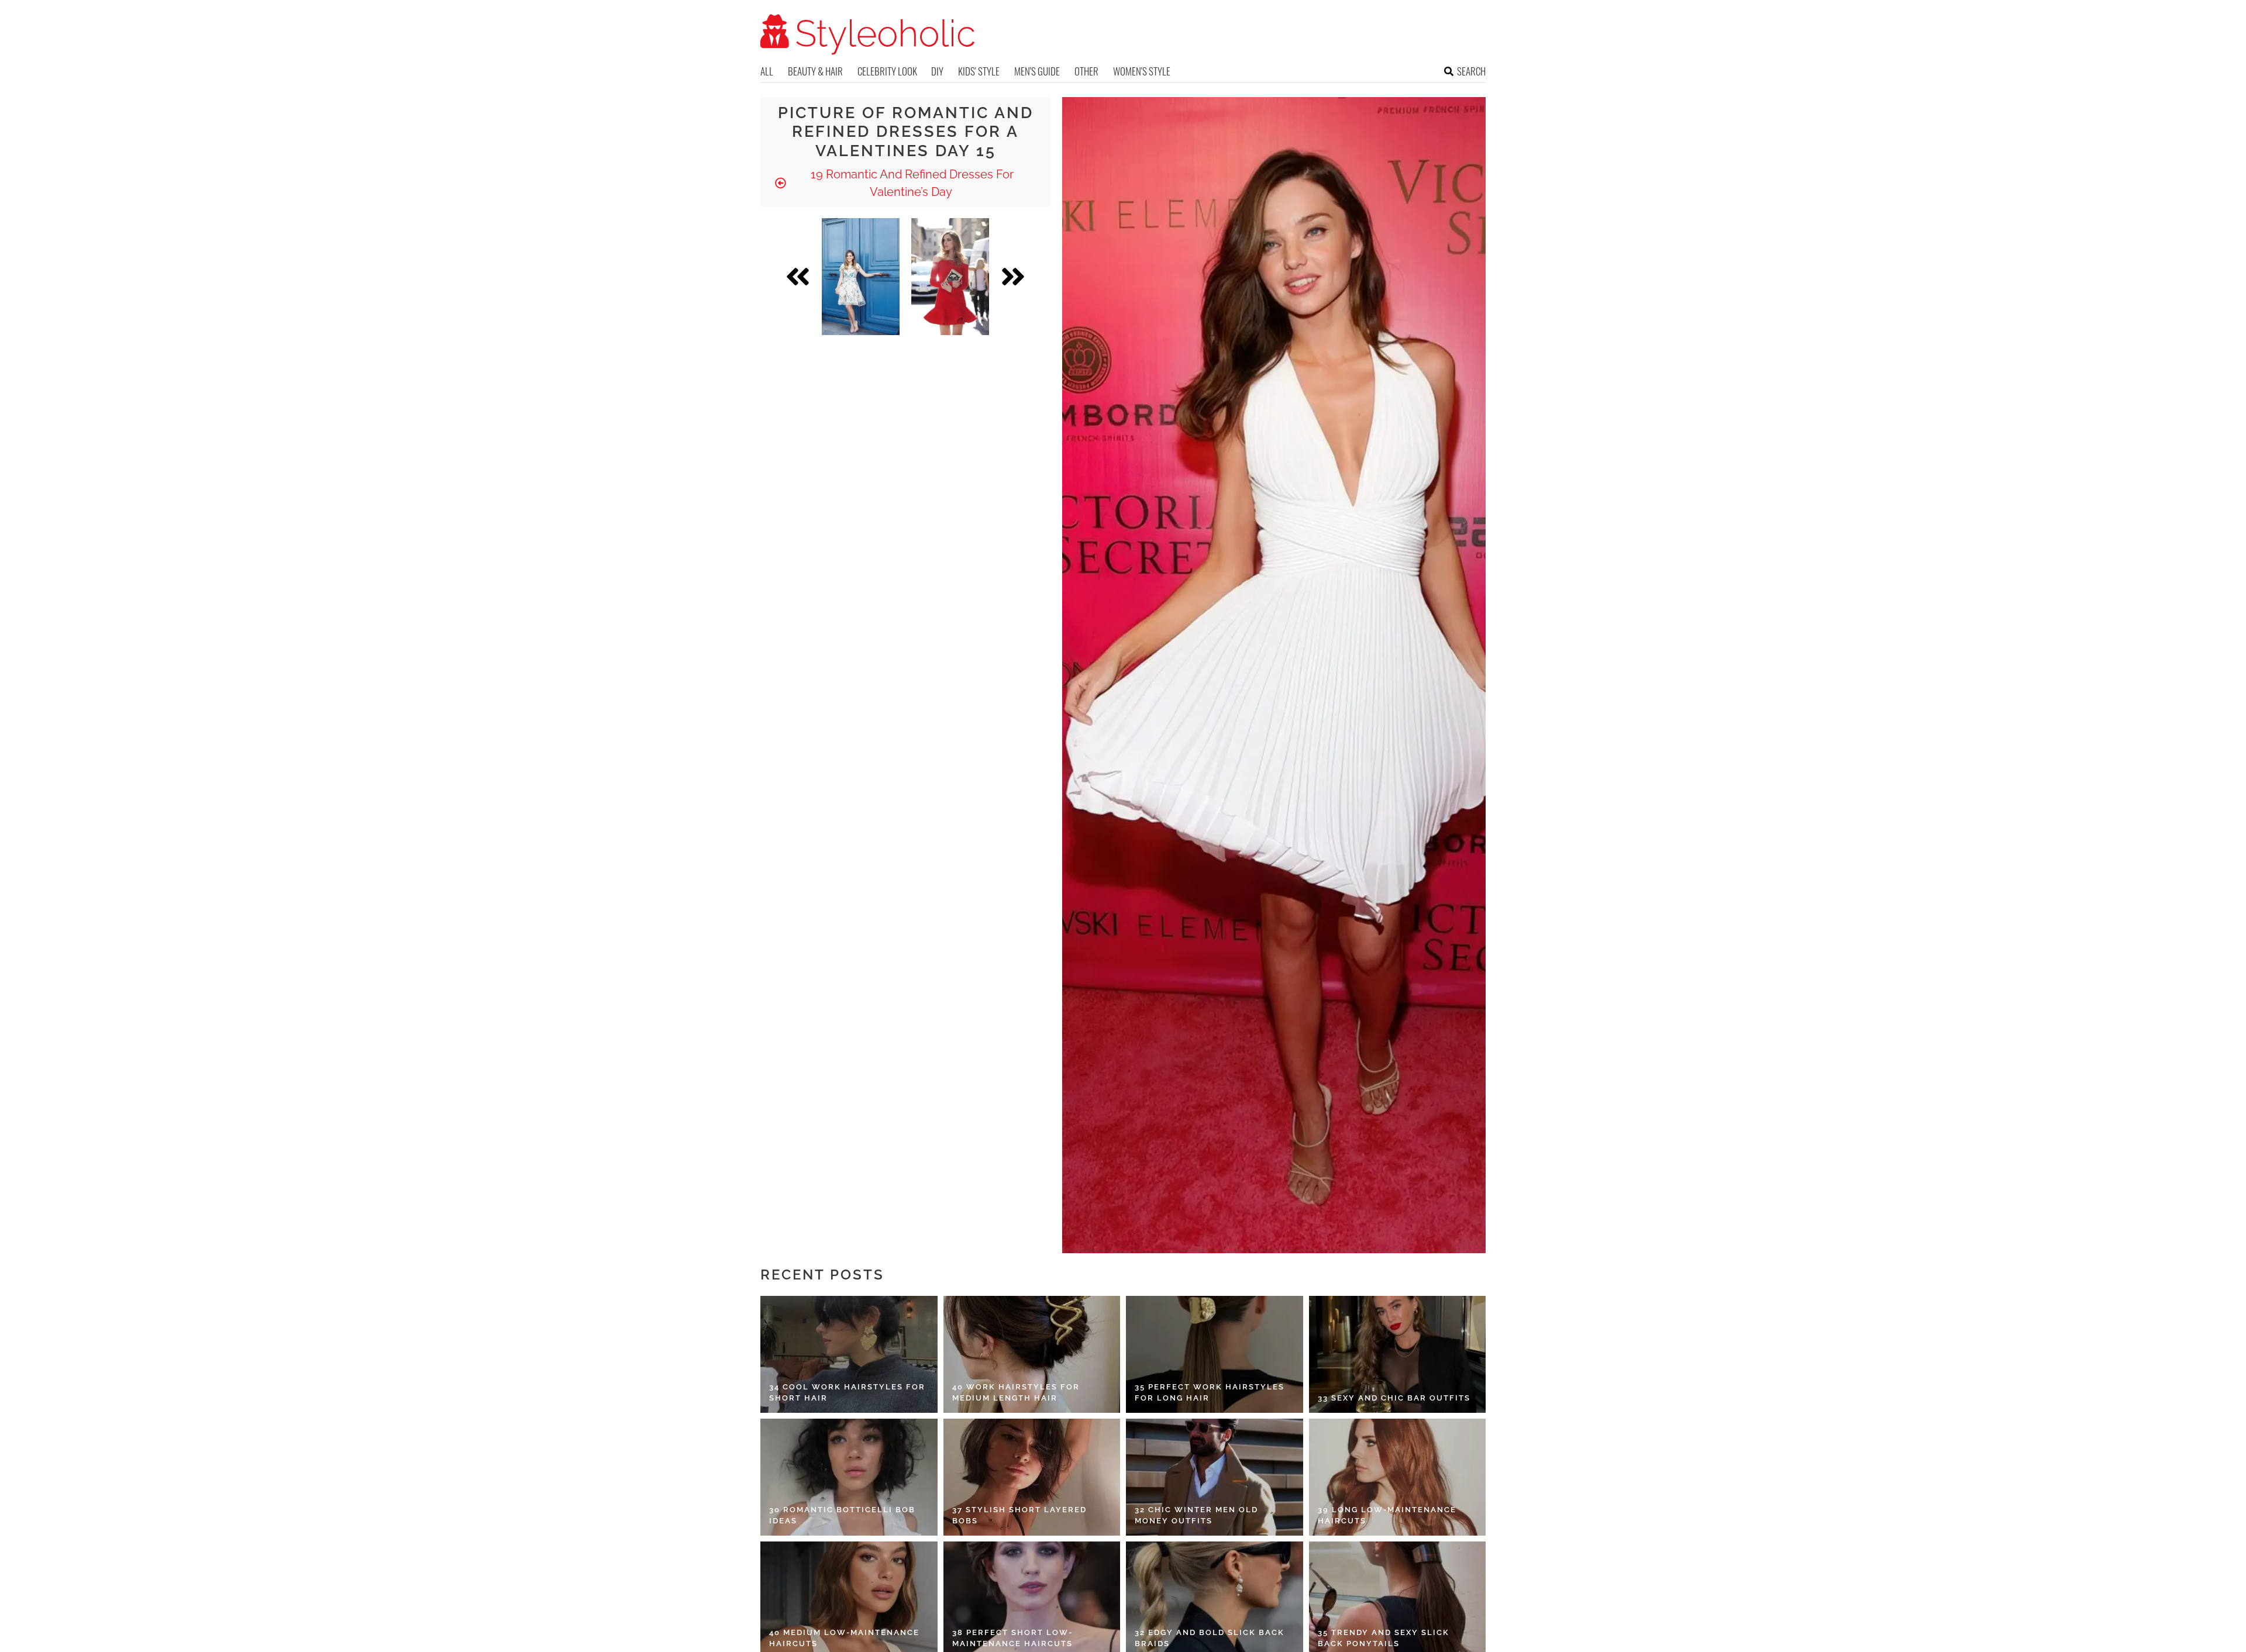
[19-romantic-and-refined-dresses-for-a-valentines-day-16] (950, 277)
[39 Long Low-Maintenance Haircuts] (1398, 1477)
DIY (937, 71)
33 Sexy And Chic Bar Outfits (1394, 1398)
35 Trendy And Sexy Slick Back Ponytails (1384, 1638)
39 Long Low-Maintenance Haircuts (1387, 1515)
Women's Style (1142, 71)
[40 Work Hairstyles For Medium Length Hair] (1032, 1354)
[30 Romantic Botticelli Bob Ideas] (849, 1477)
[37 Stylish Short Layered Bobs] (1032, 1477)
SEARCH (1471, 71)
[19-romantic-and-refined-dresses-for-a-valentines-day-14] (861, 277)
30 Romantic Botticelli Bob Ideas (842, 1515)
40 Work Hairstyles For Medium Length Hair (1016, 1393)
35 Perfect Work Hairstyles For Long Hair (1210, 1393)
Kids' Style (979, 71)
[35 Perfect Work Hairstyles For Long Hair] (1215, 1354)
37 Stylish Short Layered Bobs (1019, 1515)
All (767, 71)
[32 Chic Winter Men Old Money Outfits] (1215, 1477)
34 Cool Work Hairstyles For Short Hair (847, 1393)
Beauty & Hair (815, 71)
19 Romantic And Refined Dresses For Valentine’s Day (911, 183)
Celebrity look (887, 71)
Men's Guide (1037, 71)
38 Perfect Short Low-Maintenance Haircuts (1012, 1638)
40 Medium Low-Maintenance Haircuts (844, 1638)
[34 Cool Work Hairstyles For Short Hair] (849, 1354)
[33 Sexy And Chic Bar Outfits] (1398, 1354)
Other (1086, 71)
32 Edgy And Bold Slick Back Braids (1210, 1638)
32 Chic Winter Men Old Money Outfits (1196, 1515)
